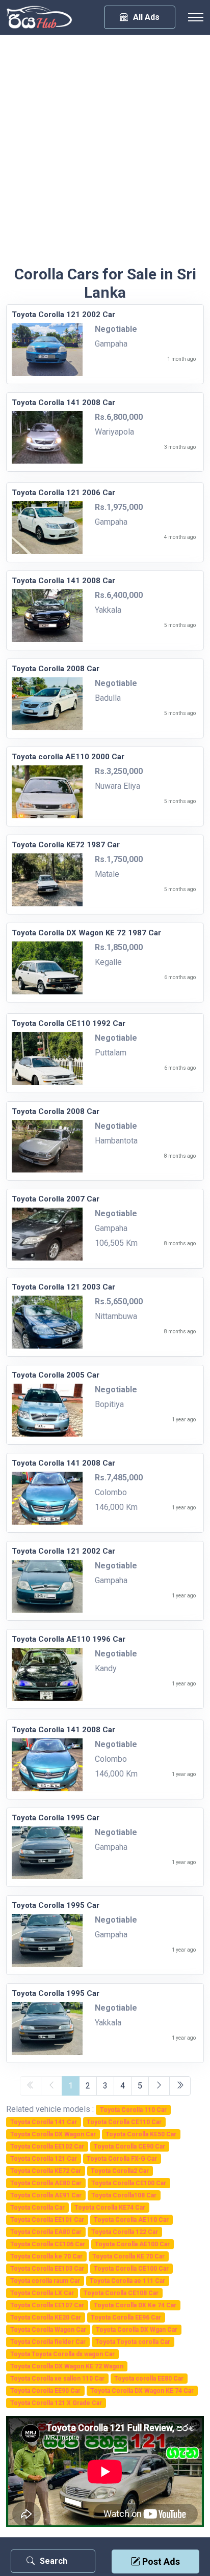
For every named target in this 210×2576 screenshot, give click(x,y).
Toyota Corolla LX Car (42, 2293)
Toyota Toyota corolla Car (133, 2342)
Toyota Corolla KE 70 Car (128, 2256)
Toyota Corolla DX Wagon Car (53, 2134)
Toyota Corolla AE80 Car (46, 2183)
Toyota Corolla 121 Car (44, 2159)
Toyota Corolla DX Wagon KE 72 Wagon (67, 2366)
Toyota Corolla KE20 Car (46, 2317)
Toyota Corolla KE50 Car (141, 2134)
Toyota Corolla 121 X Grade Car (56, 2403)
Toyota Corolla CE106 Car (48, 2244)
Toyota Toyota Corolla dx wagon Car (62, 2354)
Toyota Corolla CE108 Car (121, 2293)
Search (54, 2561)
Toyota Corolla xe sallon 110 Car (57, 2379)
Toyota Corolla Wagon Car (48, 2330)
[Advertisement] (105, 155)
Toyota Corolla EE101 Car (47, 2220)
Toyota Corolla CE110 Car (124, 2122)
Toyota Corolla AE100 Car (132, 2244)
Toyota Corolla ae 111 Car (127, 2281)
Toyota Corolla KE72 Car (46, 2171)
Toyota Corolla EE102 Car (47, 2146)
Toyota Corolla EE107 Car (47, 2305)
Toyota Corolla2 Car (120, 2171)
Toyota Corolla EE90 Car (45, 2391)
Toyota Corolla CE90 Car (129, 2146)
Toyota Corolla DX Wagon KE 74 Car (142, 2391)
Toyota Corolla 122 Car (125, 2232)
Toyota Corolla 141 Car (44, 2122)
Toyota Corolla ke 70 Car (46, 2256)
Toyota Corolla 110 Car (133, 2110)
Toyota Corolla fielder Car (48, 2342)
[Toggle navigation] (196, 17)
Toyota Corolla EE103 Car (47, 2269)
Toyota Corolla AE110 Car (131, 2220)
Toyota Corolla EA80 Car (46, 2232)
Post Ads (160, 2561)
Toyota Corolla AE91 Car (46, 2195)
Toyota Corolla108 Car (124, 2195)
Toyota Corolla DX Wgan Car (137, 2330)
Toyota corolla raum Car (45, 2281)
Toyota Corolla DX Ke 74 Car (135, 2305)
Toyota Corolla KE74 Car (110, 2208)
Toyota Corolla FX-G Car (122, 2159)
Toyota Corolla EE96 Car (126, 2317)
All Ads (146, 17)
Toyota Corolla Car (37, 2208)
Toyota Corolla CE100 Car (129, 2183)
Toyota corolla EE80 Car (149, 2379)
